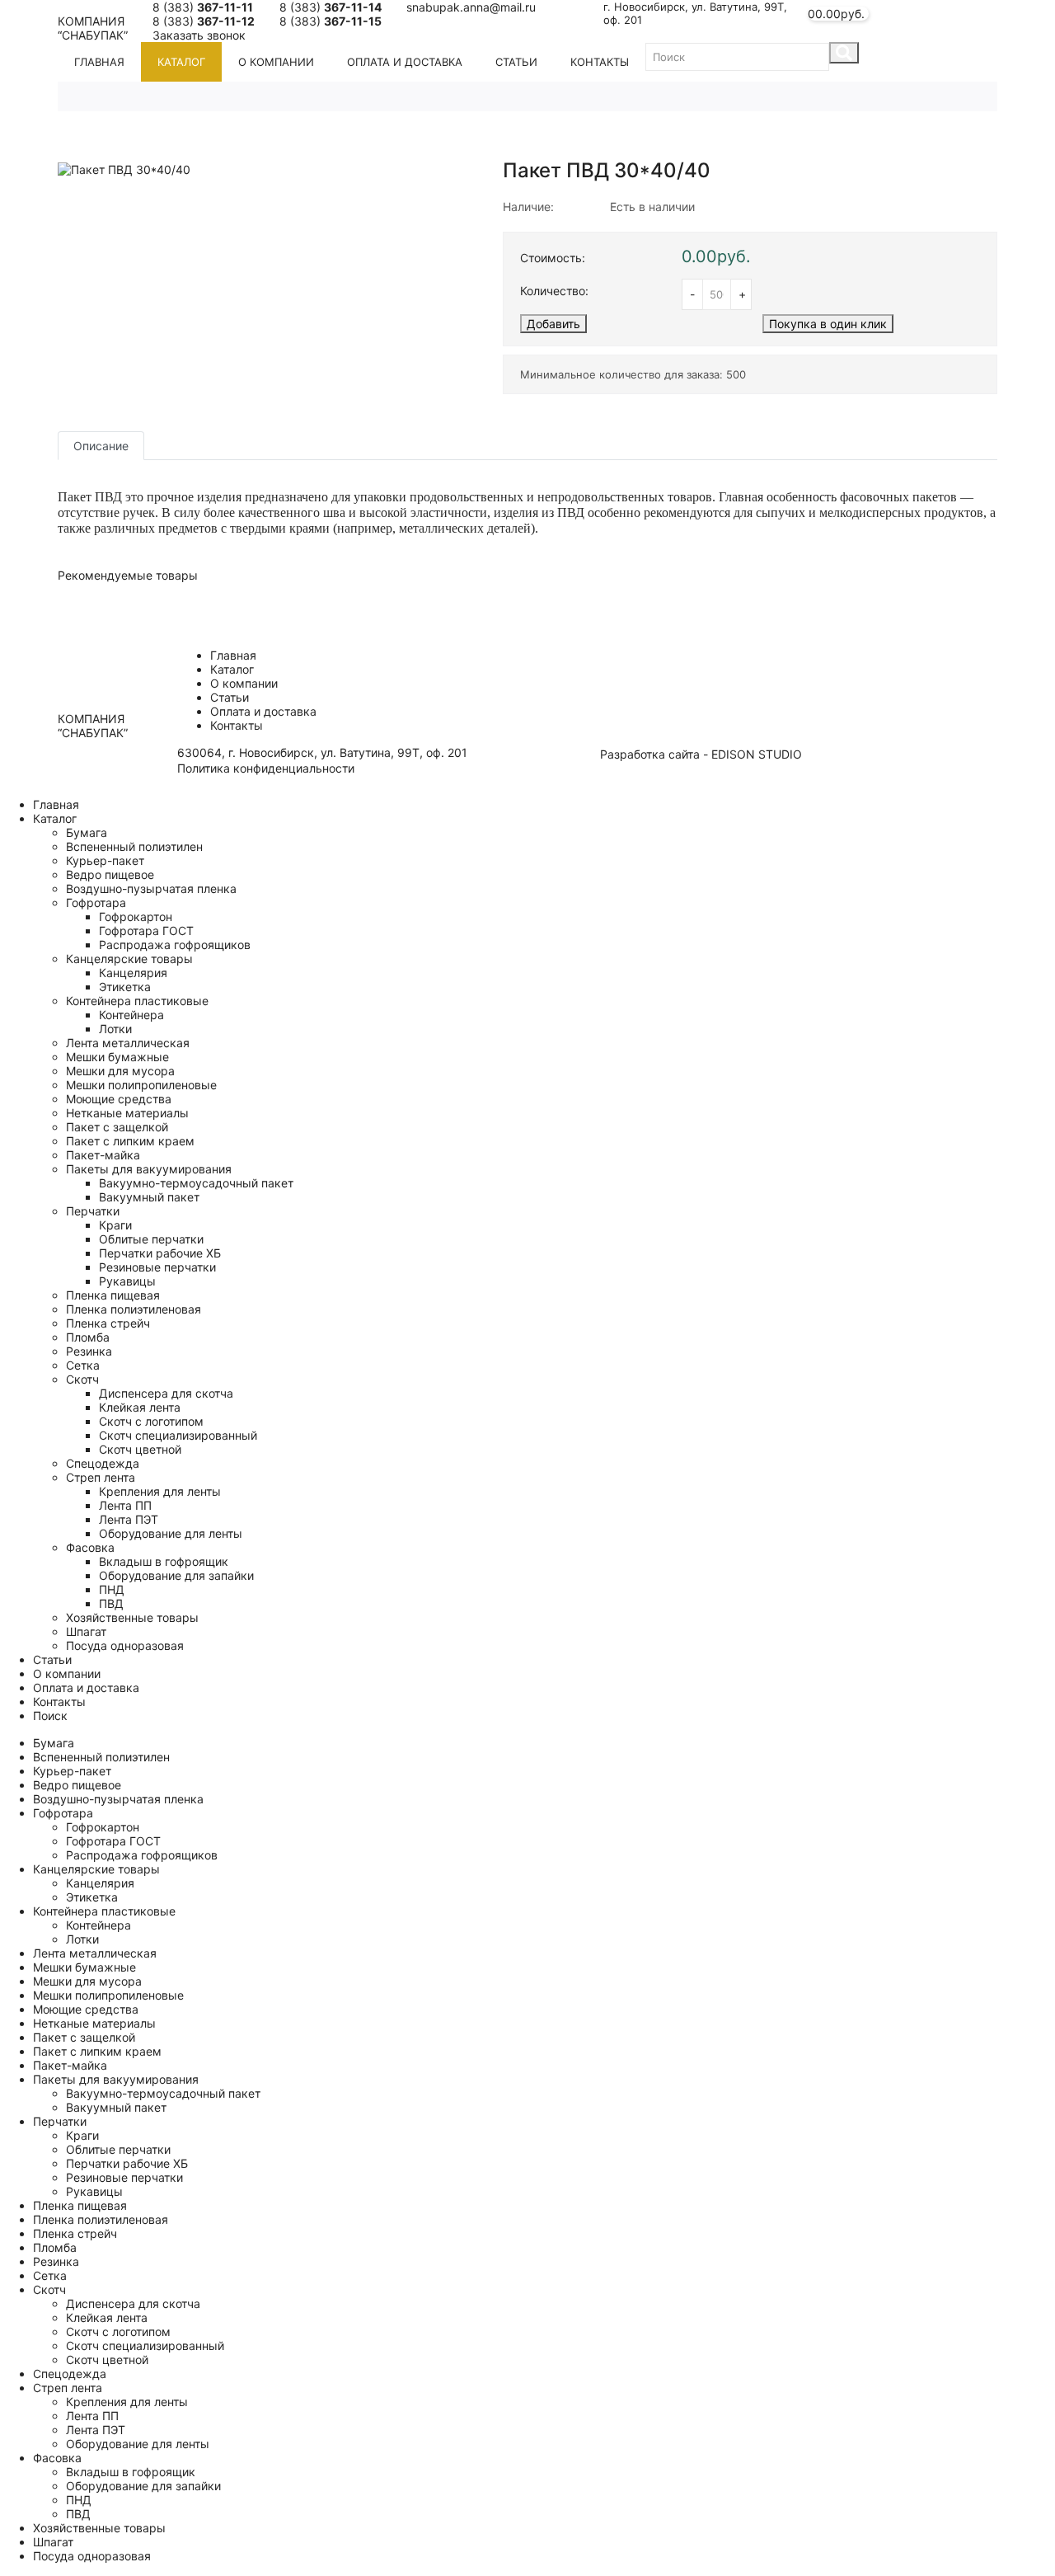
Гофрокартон (136, 917)
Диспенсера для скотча (166, 1393)
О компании (276, 62)
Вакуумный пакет (149, 1197)
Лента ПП (125, 1505)
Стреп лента (101, 1477)
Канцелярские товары (129, 959)
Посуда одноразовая (125, 1645)
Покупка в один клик (828, 324)
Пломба (88, 1337)
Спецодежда (103, 1463)
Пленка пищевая (113, 1295)
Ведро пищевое (110, 874)
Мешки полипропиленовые (141, 1085)
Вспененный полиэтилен (134, 846)
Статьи (516, 62)
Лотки (115, 1029)
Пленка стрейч (108, 1323)
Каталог (181, 62)
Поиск (50, 1716)
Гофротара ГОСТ (146, 931)
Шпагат (86, 1631)
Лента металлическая (128, 1043)
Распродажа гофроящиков (175, 945)
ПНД (112, 1589)
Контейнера (131, 1015)
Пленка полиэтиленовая (134, 1309)
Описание (101, 446)
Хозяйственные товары (132, 1617)
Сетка (83, 1365)
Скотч (82, 1379)
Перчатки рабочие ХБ (160, 1253)
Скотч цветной (140, 1449)
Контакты (600, 62)
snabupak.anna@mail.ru (471, 7)
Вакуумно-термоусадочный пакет (196, 1183)
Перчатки (93, 1211)
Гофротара (96, 903)
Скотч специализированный (178, 1435)
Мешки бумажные (117, 1057)
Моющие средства (119, 1099)
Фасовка (90, 1547)
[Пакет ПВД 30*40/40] (124, 168)
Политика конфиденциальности (266, 768)
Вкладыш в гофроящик (164, 1561)
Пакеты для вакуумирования (149, 1169)
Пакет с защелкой (117, 1127)
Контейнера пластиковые (137, 1001)
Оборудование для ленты (171, 1533)
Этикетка (125, 987)
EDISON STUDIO (757, 754)
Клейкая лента (140, 1407)
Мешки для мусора (120, 1071)
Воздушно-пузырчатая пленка (151, 888)
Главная (99, 62)
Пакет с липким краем (130, 1141)
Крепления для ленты (160, 1491)
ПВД (111, 1603)
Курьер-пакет (105, 860)
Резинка (89, 1351)
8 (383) (203, 7)
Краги (115, 1225)
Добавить (553, 324)
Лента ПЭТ (129, 1519)
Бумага (87, 832)
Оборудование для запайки (176, 1575)
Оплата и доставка (405, 62)
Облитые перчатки (151, 1239)
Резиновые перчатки (157, 1267)
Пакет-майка (103, 1155)
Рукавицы (127, 1281)
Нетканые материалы (127, 1113)
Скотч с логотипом (151, 1421)
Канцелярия (133, 973)
